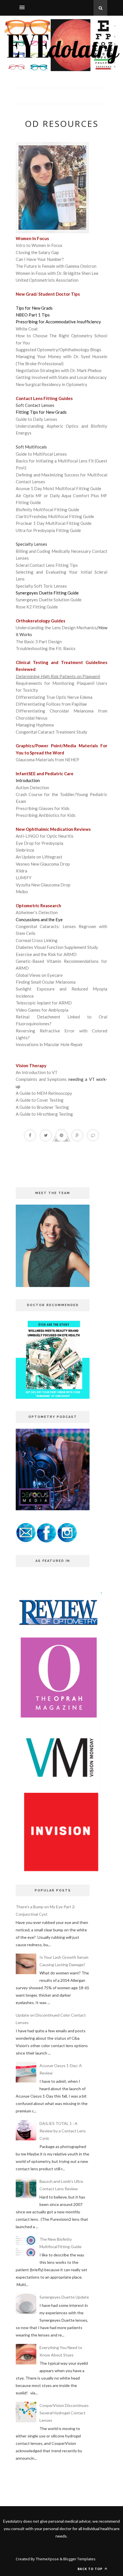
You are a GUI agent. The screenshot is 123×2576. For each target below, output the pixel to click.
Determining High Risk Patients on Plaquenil (58, 676)
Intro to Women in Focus (39, 245)
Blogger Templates (79, 2559)
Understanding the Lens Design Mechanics (56, 628)
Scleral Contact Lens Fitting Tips (47, 565)
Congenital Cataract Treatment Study (51, 732)
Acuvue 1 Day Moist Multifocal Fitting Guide (58, 488)
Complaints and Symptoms (41, 1079)
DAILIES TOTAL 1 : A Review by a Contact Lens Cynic (63, 2131)
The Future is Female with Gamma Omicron (56, 266)
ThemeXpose (47, 2559)
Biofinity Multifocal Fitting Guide (47, 509)
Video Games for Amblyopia (42, 1010)
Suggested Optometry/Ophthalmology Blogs (58, 350)
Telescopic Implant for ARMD (44, 1003)
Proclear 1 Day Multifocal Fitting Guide (54, 523)
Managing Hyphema (35, 725)
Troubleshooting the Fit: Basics (46, 648)
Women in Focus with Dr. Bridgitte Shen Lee (57, 273)
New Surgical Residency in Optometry (51, 384)
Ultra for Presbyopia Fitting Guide (48, 530)
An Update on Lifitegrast (39, 857)
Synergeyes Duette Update (64, 2297)
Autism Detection (32, 787)
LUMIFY (24, 878)
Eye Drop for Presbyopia (39, 843)
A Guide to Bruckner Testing (42, 1107)
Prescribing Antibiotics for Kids (46, 815)
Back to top (91, 2569)
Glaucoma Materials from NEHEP (47, 760)
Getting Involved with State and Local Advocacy (61, 377)
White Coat (27, 329)
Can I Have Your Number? (40, 259)
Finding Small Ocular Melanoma (46, 982)
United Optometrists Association (47, 280)
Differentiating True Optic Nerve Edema (54, 697)
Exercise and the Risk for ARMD (46, 954)
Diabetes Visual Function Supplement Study (57, 947)
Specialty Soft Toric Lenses (41, 586)
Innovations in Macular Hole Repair (49, 1044)
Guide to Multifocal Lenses (41, 454)
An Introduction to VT (37, 1072)
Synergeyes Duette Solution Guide (49, 600)
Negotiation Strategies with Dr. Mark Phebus (59, 370)
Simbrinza (25, 850)
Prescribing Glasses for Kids (43, 808)
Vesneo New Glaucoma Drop (43, 864)
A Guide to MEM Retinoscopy (44, 1093)
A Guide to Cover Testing (40, 1100)
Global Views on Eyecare (39, 975)
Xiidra (21, 871)
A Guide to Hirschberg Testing (44, 1114)
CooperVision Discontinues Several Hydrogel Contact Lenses (64, 2413)
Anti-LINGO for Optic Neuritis (45, 836)
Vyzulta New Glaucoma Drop (43, 885)
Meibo (22, 892)
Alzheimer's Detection (37, 912)
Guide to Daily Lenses (36, 419)
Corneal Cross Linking (37, 940)
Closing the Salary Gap (37, 252)
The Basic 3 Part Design (39, 642)
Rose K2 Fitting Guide (37, 607)
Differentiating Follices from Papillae (51, 704)
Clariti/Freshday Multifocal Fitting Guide (55, 516)
